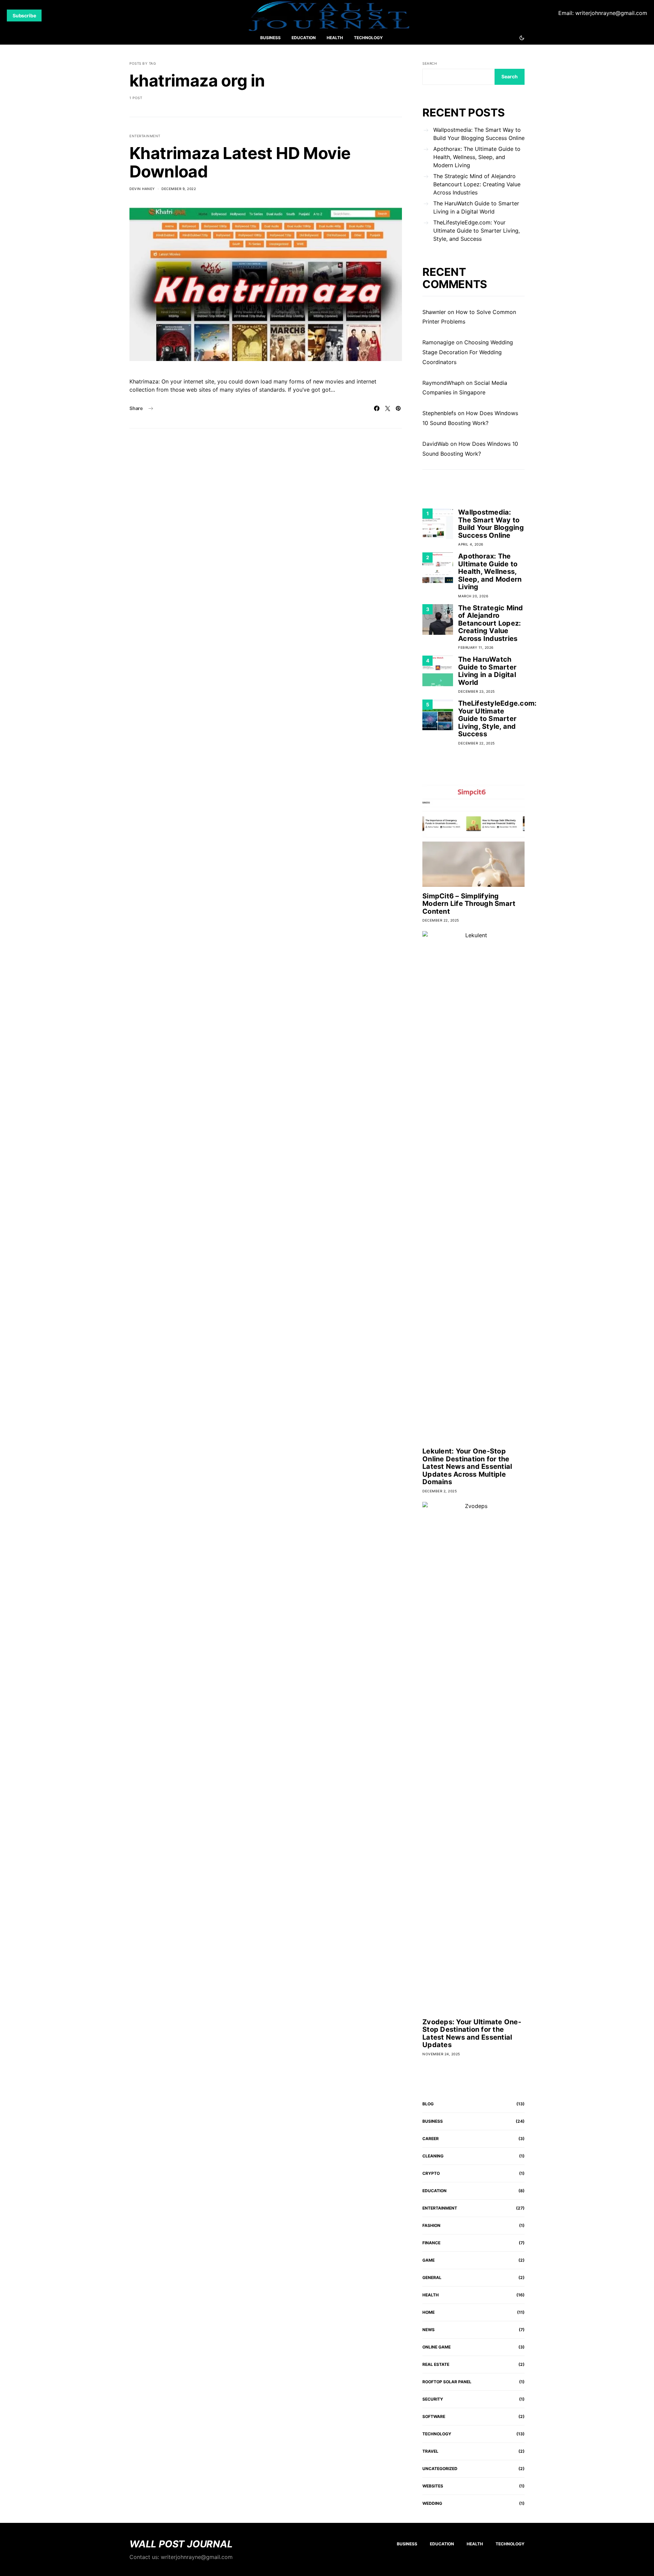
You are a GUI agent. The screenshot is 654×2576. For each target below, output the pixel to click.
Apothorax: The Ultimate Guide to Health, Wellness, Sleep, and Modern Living (477, 157)
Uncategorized (440, 2469)
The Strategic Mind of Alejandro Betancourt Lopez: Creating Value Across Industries (477, 184)
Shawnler (434, 312)
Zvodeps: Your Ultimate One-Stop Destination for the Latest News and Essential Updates (472, 2033)
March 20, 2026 (473, 596)
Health (335, 38)
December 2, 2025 (440, 1491)
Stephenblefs (439, 413)
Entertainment (145, 136)
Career (431, 2139)
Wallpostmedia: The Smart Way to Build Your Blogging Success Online (479, 134)
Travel (430, 2451)
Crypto (431, 2173)
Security (433, 2399)
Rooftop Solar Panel (447, 2382)
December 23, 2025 (477, 691)
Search (430, 63)
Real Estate (436, 2364)
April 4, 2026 (471, 544)
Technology (368, 38)
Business (270, 38)
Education (304, 38)
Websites (433, 2486)
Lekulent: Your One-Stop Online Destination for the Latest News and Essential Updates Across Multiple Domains (467, 1466)
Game (429, 2260)
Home (429, 2312)
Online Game (437, 2347)
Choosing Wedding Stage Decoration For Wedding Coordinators (468, 352)
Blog (428, 2104)
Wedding (432, 2503)
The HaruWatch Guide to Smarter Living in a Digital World (476, 207)
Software (434, 2416)
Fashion (431, 2225)
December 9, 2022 (179, 189)
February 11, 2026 (476, 647)
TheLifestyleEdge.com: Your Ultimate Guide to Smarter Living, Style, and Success (477, 231)
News (429, 2330)
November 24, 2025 (441, 2054)
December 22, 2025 (477, 743)
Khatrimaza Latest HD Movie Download (240, 162)
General (432, 2277)
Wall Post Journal (181, 2544)
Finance (431, 2243)
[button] (522, 38)
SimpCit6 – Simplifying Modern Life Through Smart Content (469, 904)
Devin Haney (142, 189)
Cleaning (433, 2156)
